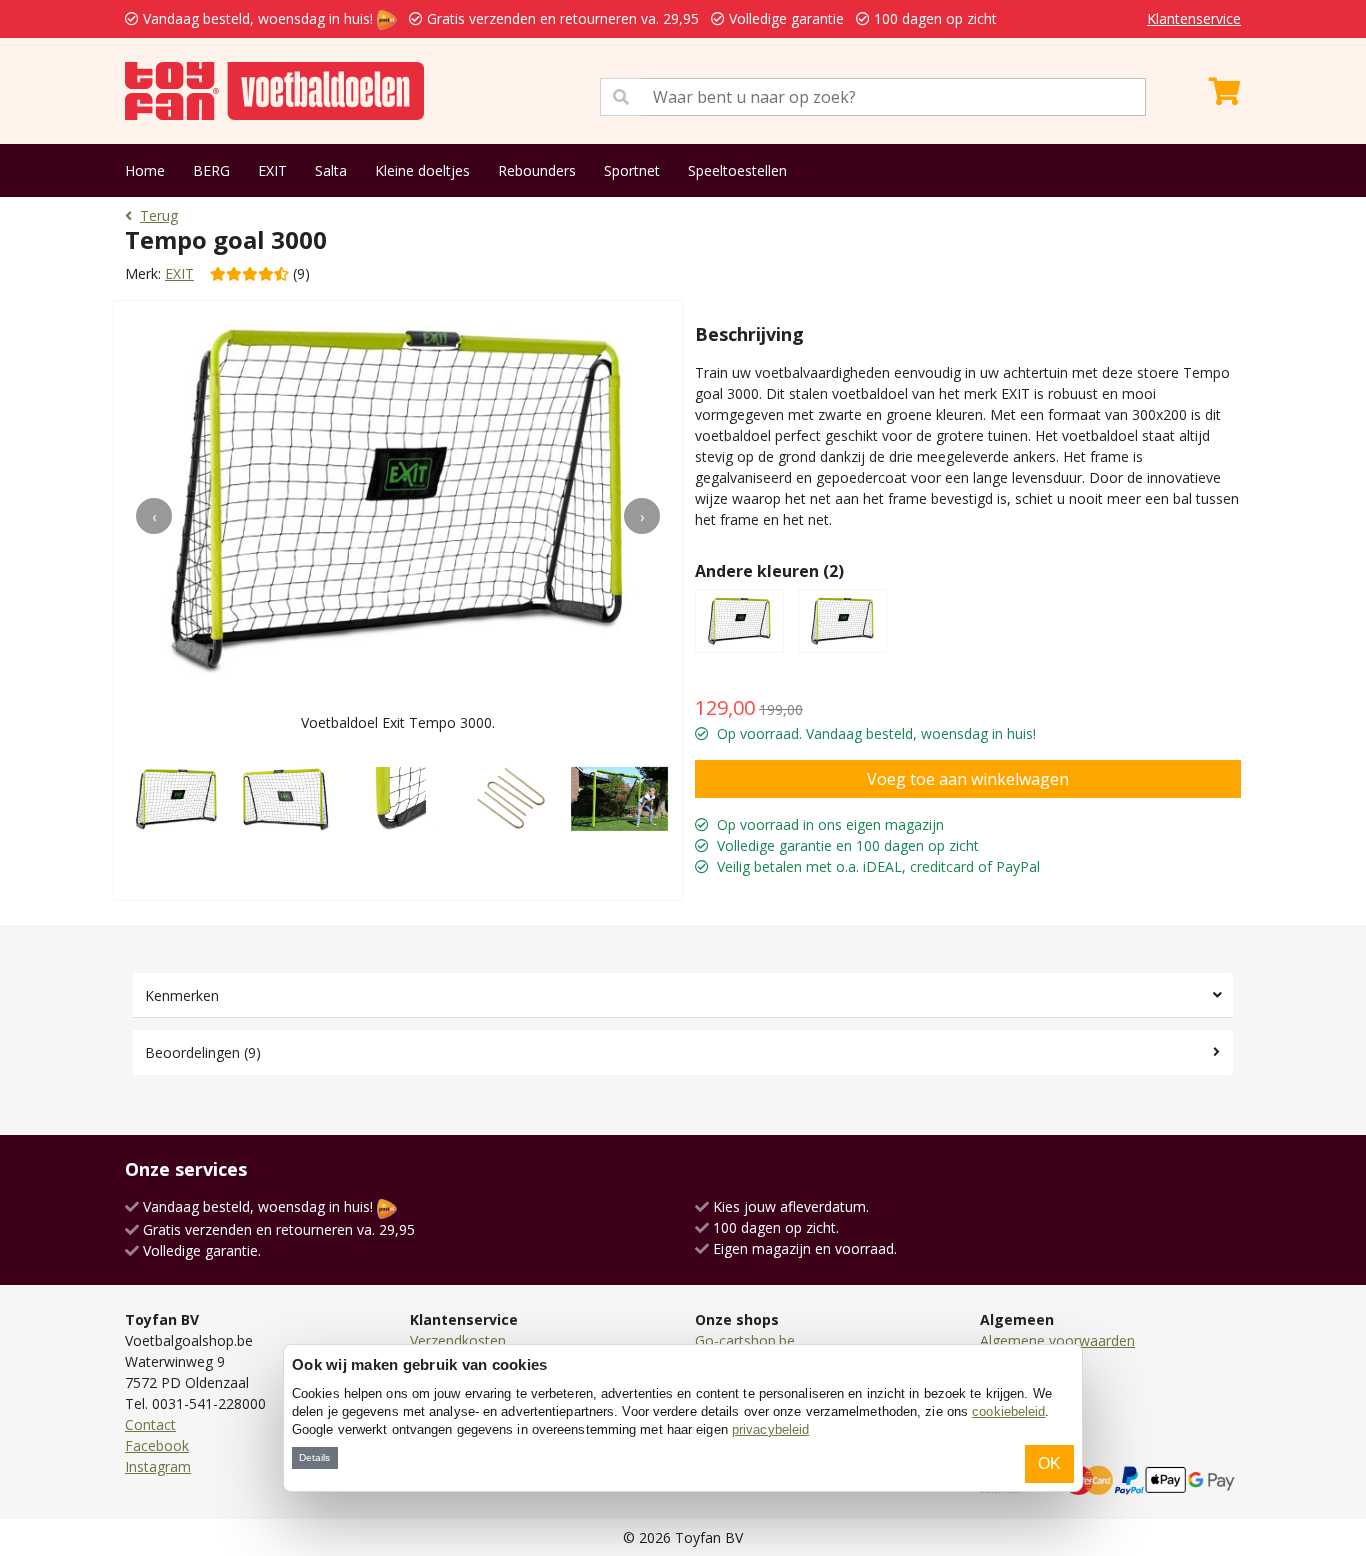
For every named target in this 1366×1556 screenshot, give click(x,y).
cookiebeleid (1008, 1411)
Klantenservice (1194, 18)
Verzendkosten (458, 1340)
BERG (211, 170)
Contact (150, 1424)
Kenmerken (182, 995)
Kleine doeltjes (422, 170)
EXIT (272, 170)
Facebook (157, 1445)
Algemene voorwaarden (1057, 1340)
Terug (159, 215)
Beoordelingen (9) (203, 1052)
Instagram (158, 1466)
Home (145, 170)
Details (314, 1457)
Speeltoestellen (737, 170)
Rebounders (537, 170)
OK (1049, 1463)
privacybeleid (770, 1429)
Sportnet (632, 170)
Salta (331, 170)
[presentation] (154, 516)
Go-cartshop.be (745, 1340)
